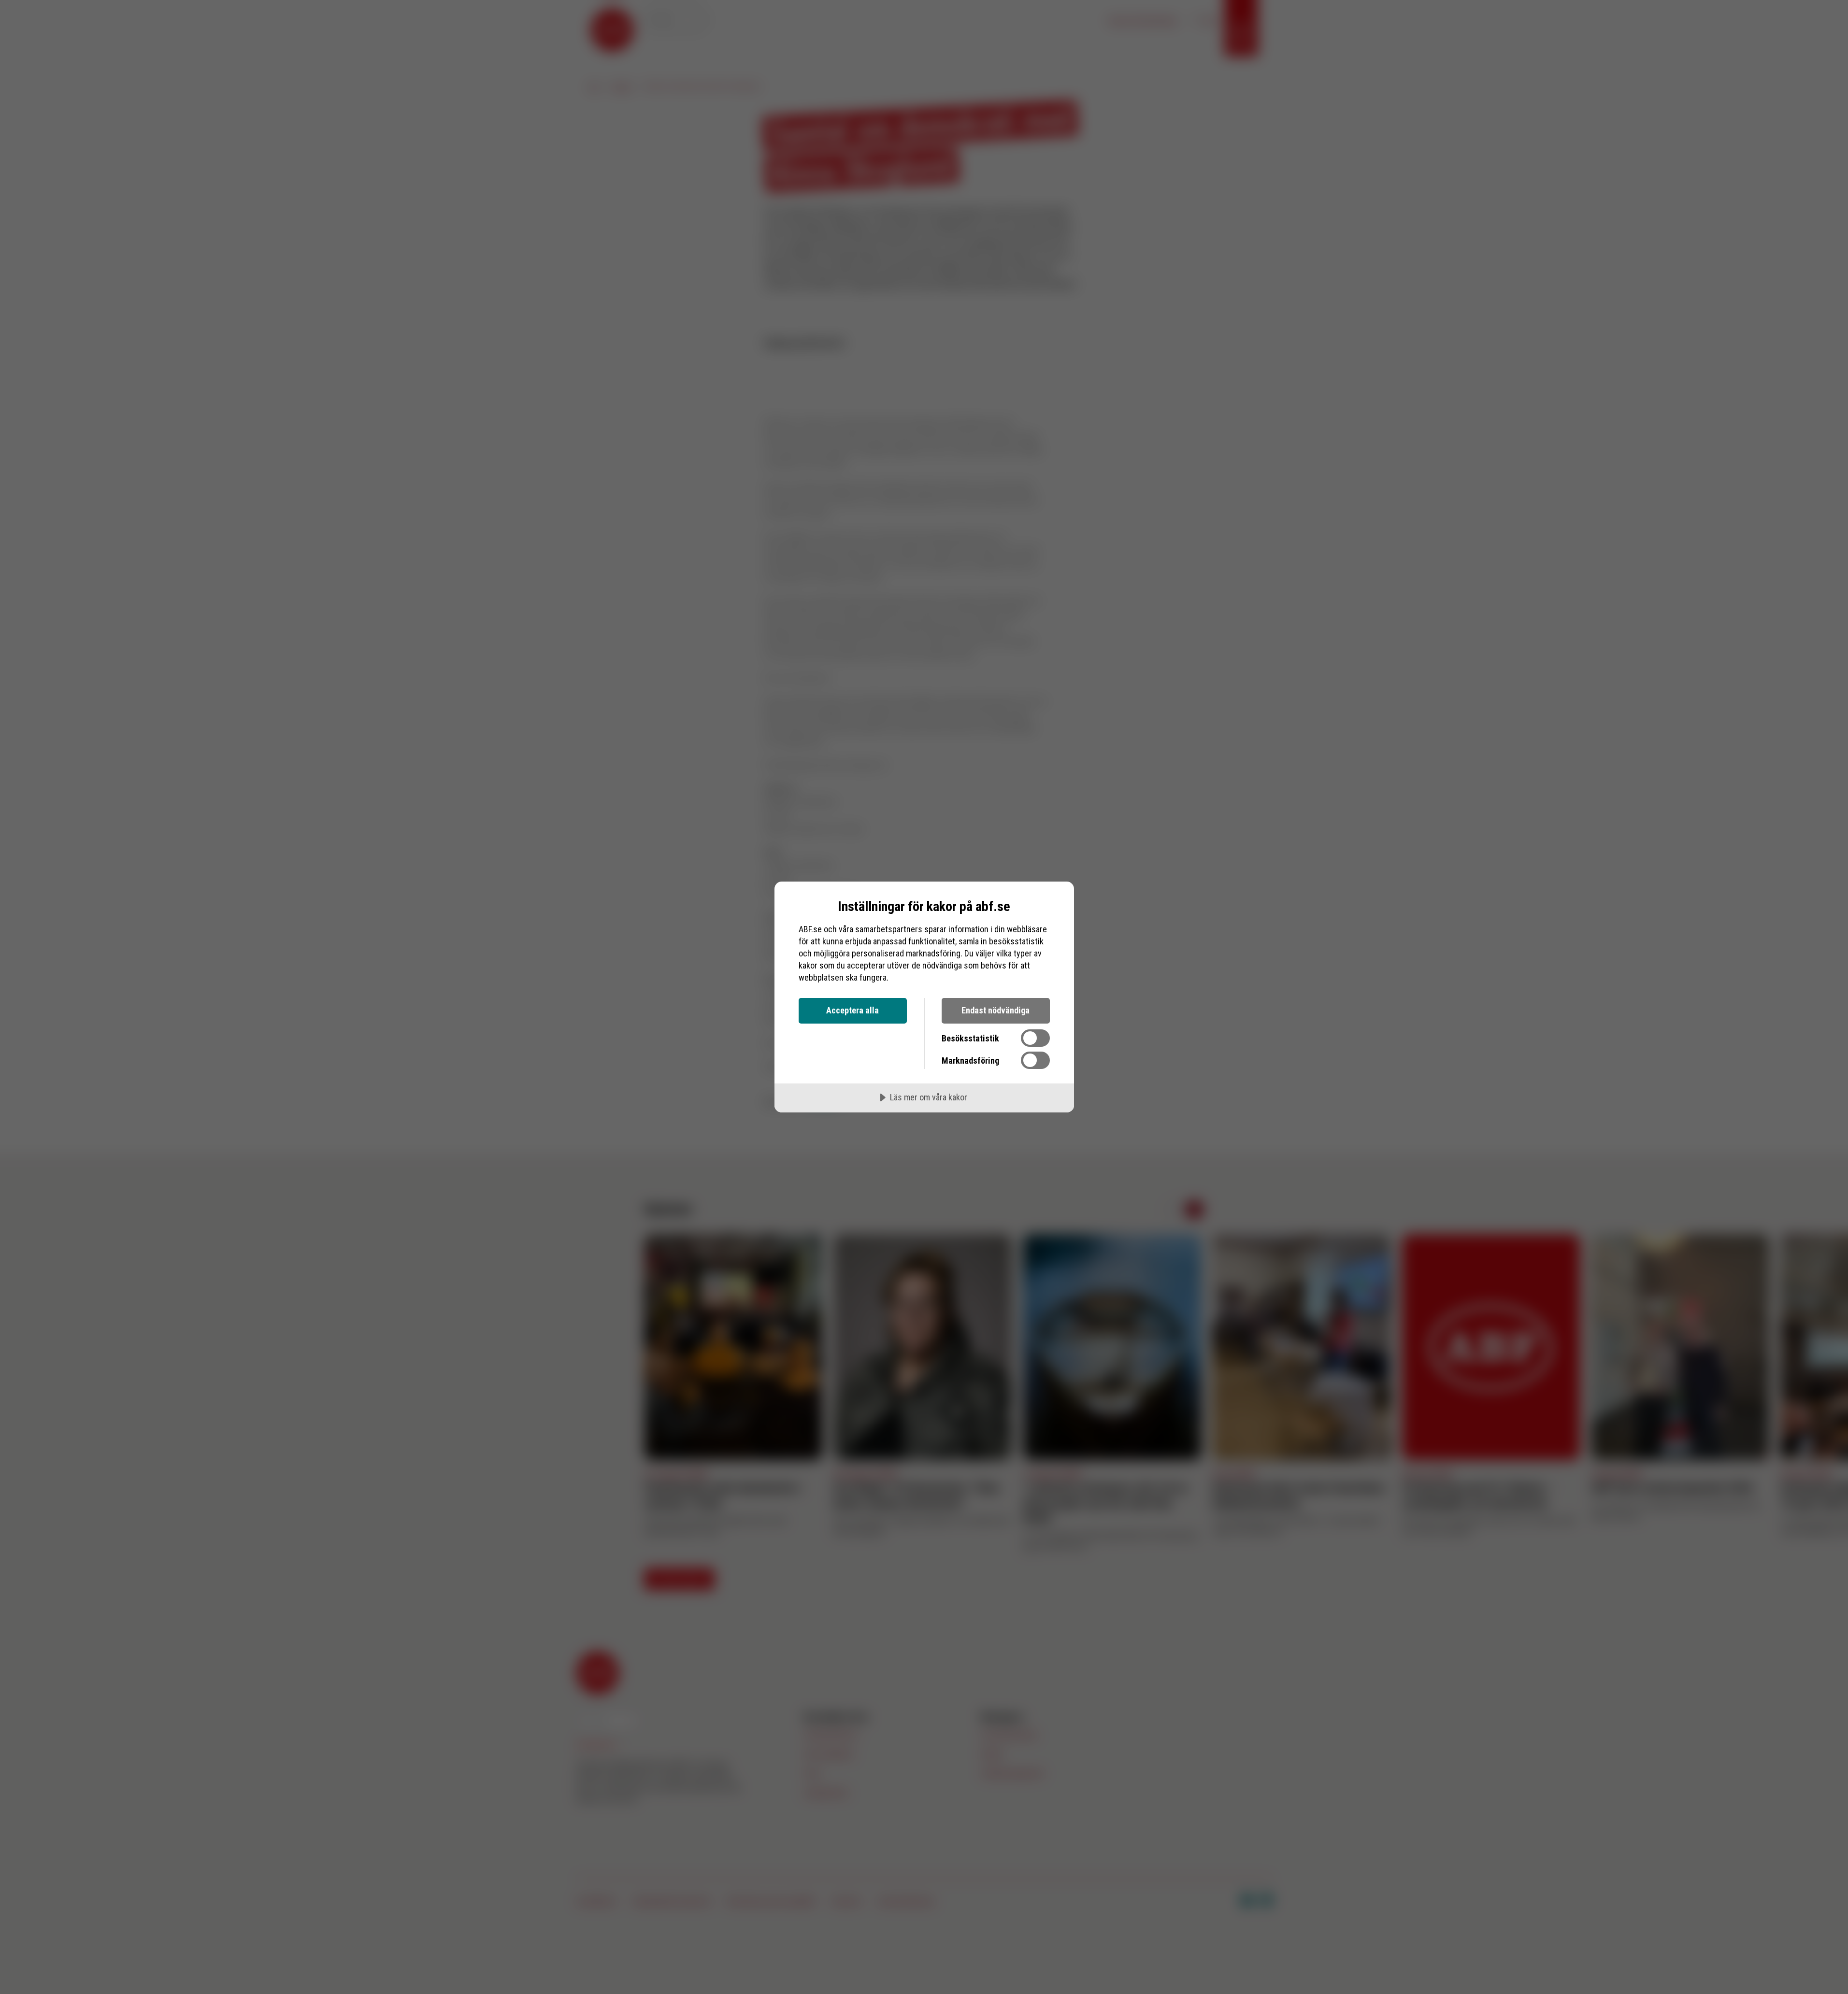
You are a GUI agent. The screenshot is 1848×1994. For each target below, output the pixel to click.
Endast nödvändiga (996, 1010)
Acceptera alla (852, 1010)
